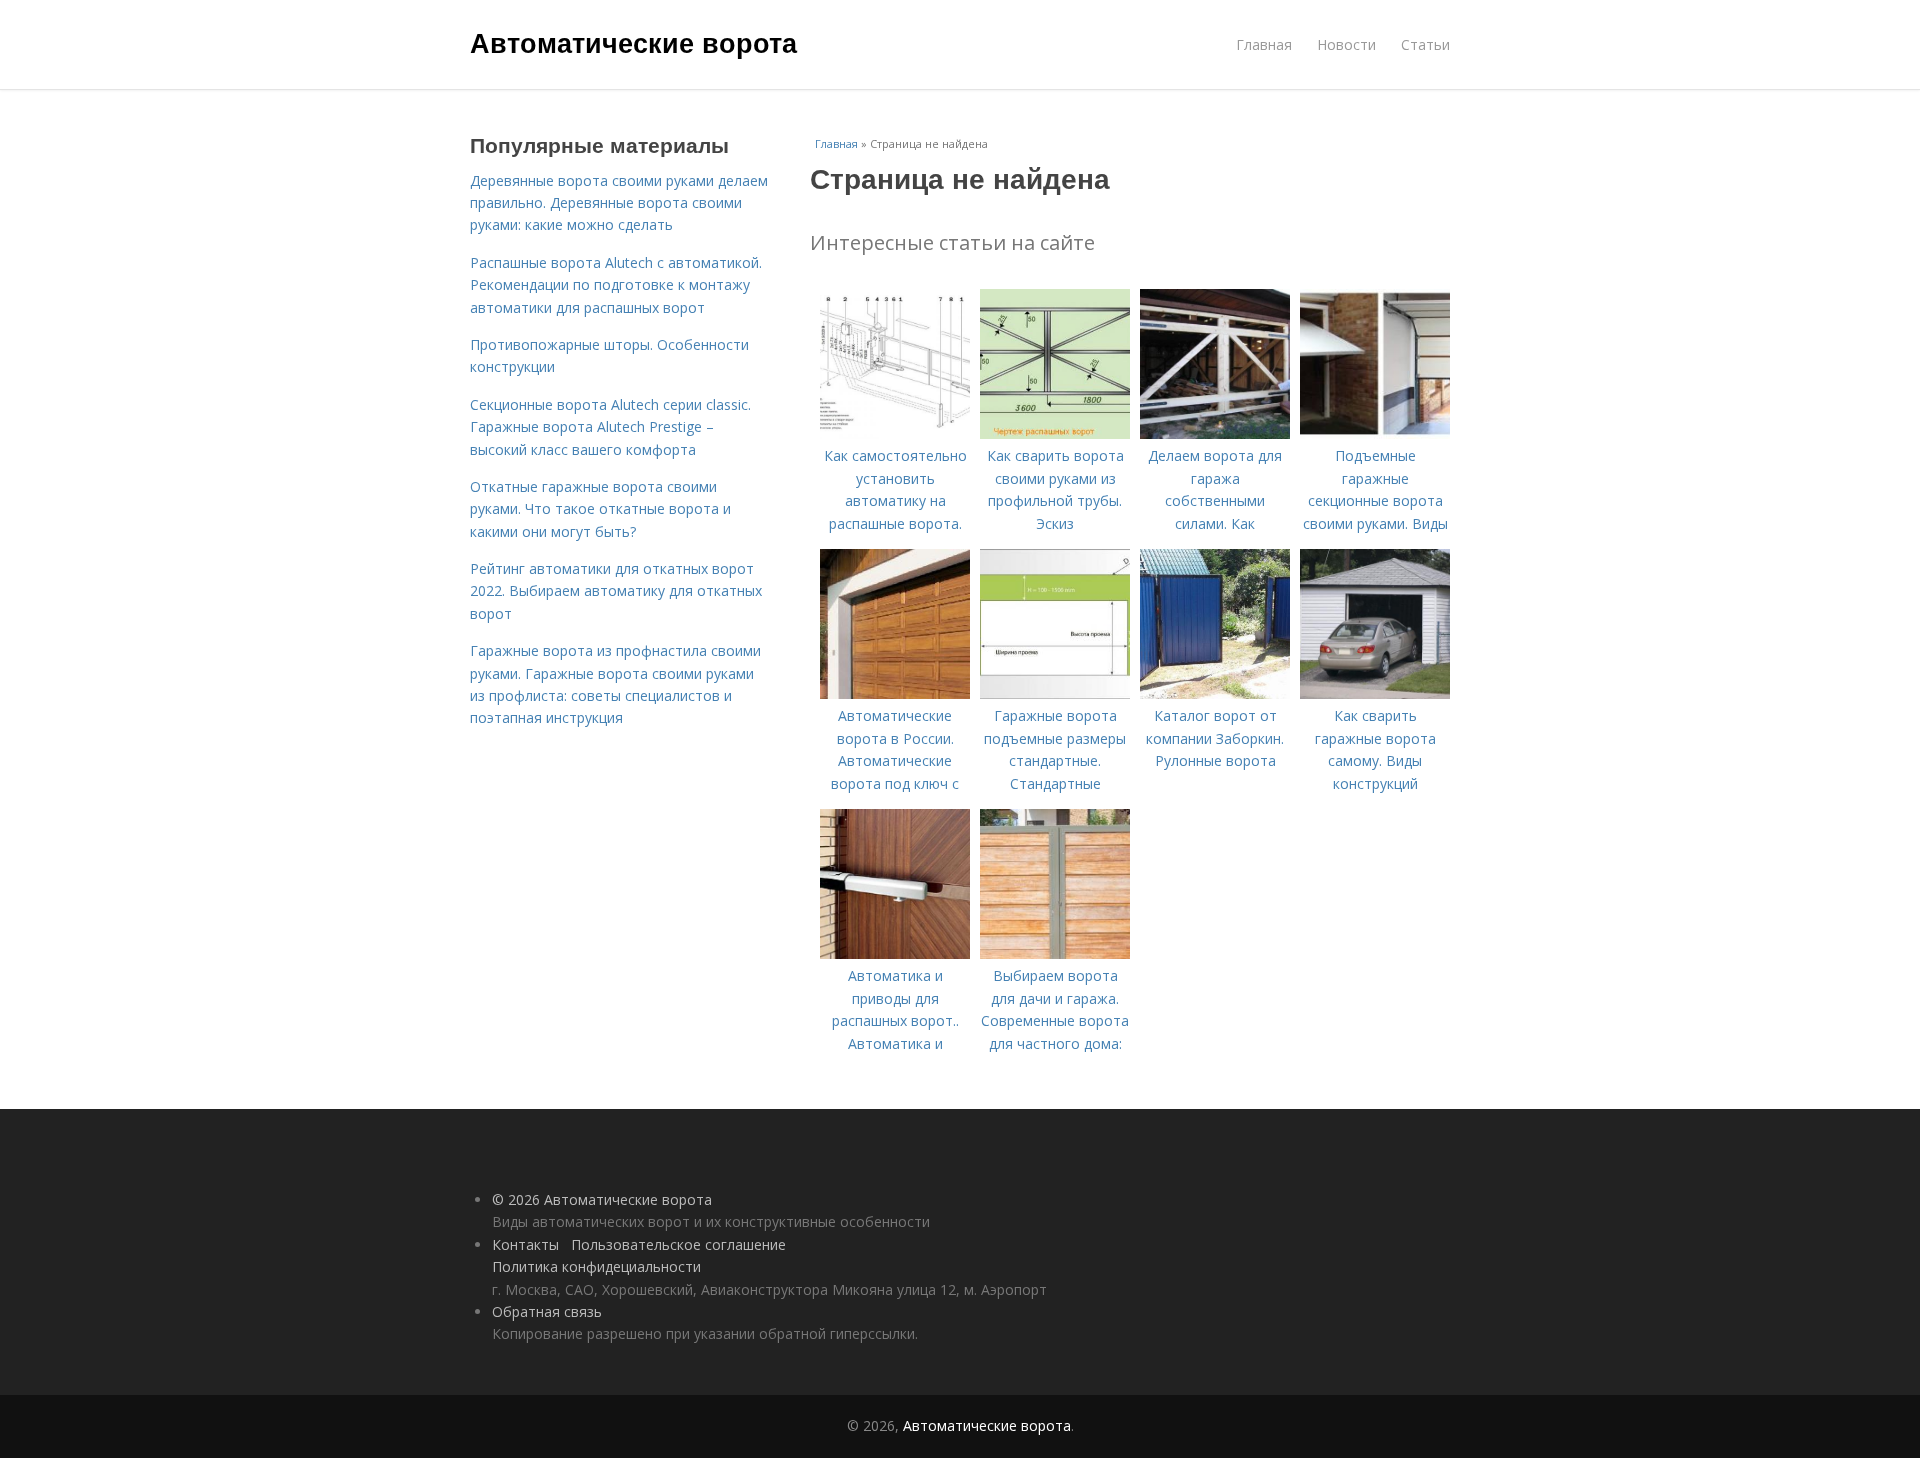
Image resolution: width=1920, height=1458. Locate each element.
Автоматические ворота (633, 42)
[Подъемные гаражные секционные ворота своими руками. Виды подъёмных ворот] (1375, 433)
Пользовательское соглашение (678, 1244)
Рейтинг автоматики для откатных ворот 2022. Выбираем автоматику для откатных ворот (616, 591)
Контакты (525, 1244)
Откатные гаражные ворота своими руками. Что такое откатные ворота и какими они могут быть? (600, 509)
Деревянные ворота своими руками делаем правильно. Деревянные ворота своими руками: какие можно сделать (619, 203)
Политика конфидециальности (596, 1266)
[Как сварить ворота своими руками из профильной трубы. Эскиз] (1055, 433)
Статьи (1425, 44)
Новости (1346, 44)
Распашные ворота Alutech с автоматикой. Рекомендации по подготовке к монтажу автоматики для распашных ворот (616, 285)
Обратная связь (547, 1311)
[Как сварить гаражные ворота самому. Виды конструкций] (1375, 693)
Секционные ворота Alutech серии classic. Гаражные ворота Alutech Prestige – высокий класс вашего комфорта (610, 427)
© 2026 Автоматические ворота (602, 1199)
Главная (1264, 44)
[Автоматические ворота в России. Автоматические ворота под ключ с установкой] (895, 693)
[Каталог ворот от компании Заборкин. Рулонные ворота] (1215, 693)
